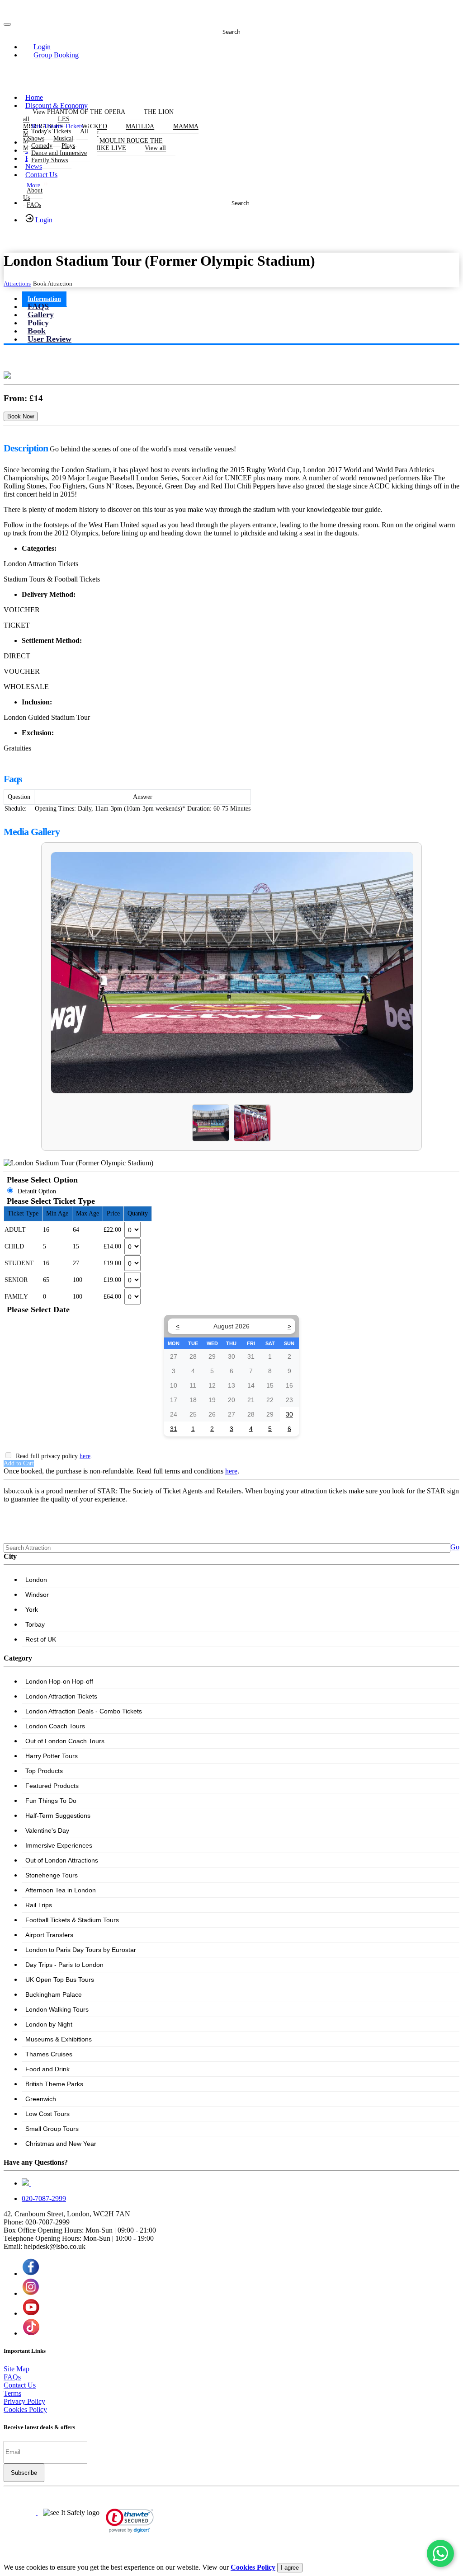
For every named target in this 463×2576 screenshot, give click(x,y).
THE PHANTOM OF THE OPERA (79, 112)
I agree (290, 2568)
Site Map (17, 2369)
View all (155, 148)
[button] (37, 47)
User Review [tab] (50, 339)
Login (43, 220)
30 (289, 1414)
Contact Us (41, 175)
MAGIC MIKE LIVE (98, 148)
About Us (33, 194)
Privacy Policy (24, 2401)
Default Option (37, 1191)
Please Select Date (38, 1309)
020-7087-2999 (44, 2198)
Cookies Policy (25, 2409)
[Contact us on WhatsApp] (440, 2553)
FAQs (34, 205)
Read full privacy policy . (54, 1456)
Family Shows (50, 160)
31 (174, 1429)
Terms (12, 2393)
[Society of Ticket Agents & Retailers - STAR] (21, 2513)
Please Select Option (42, 1180)
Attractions (17, 284)
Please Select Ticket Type (51, 1201)
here (85, 1456)
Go (455, 1547)
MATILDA (140, 127)
